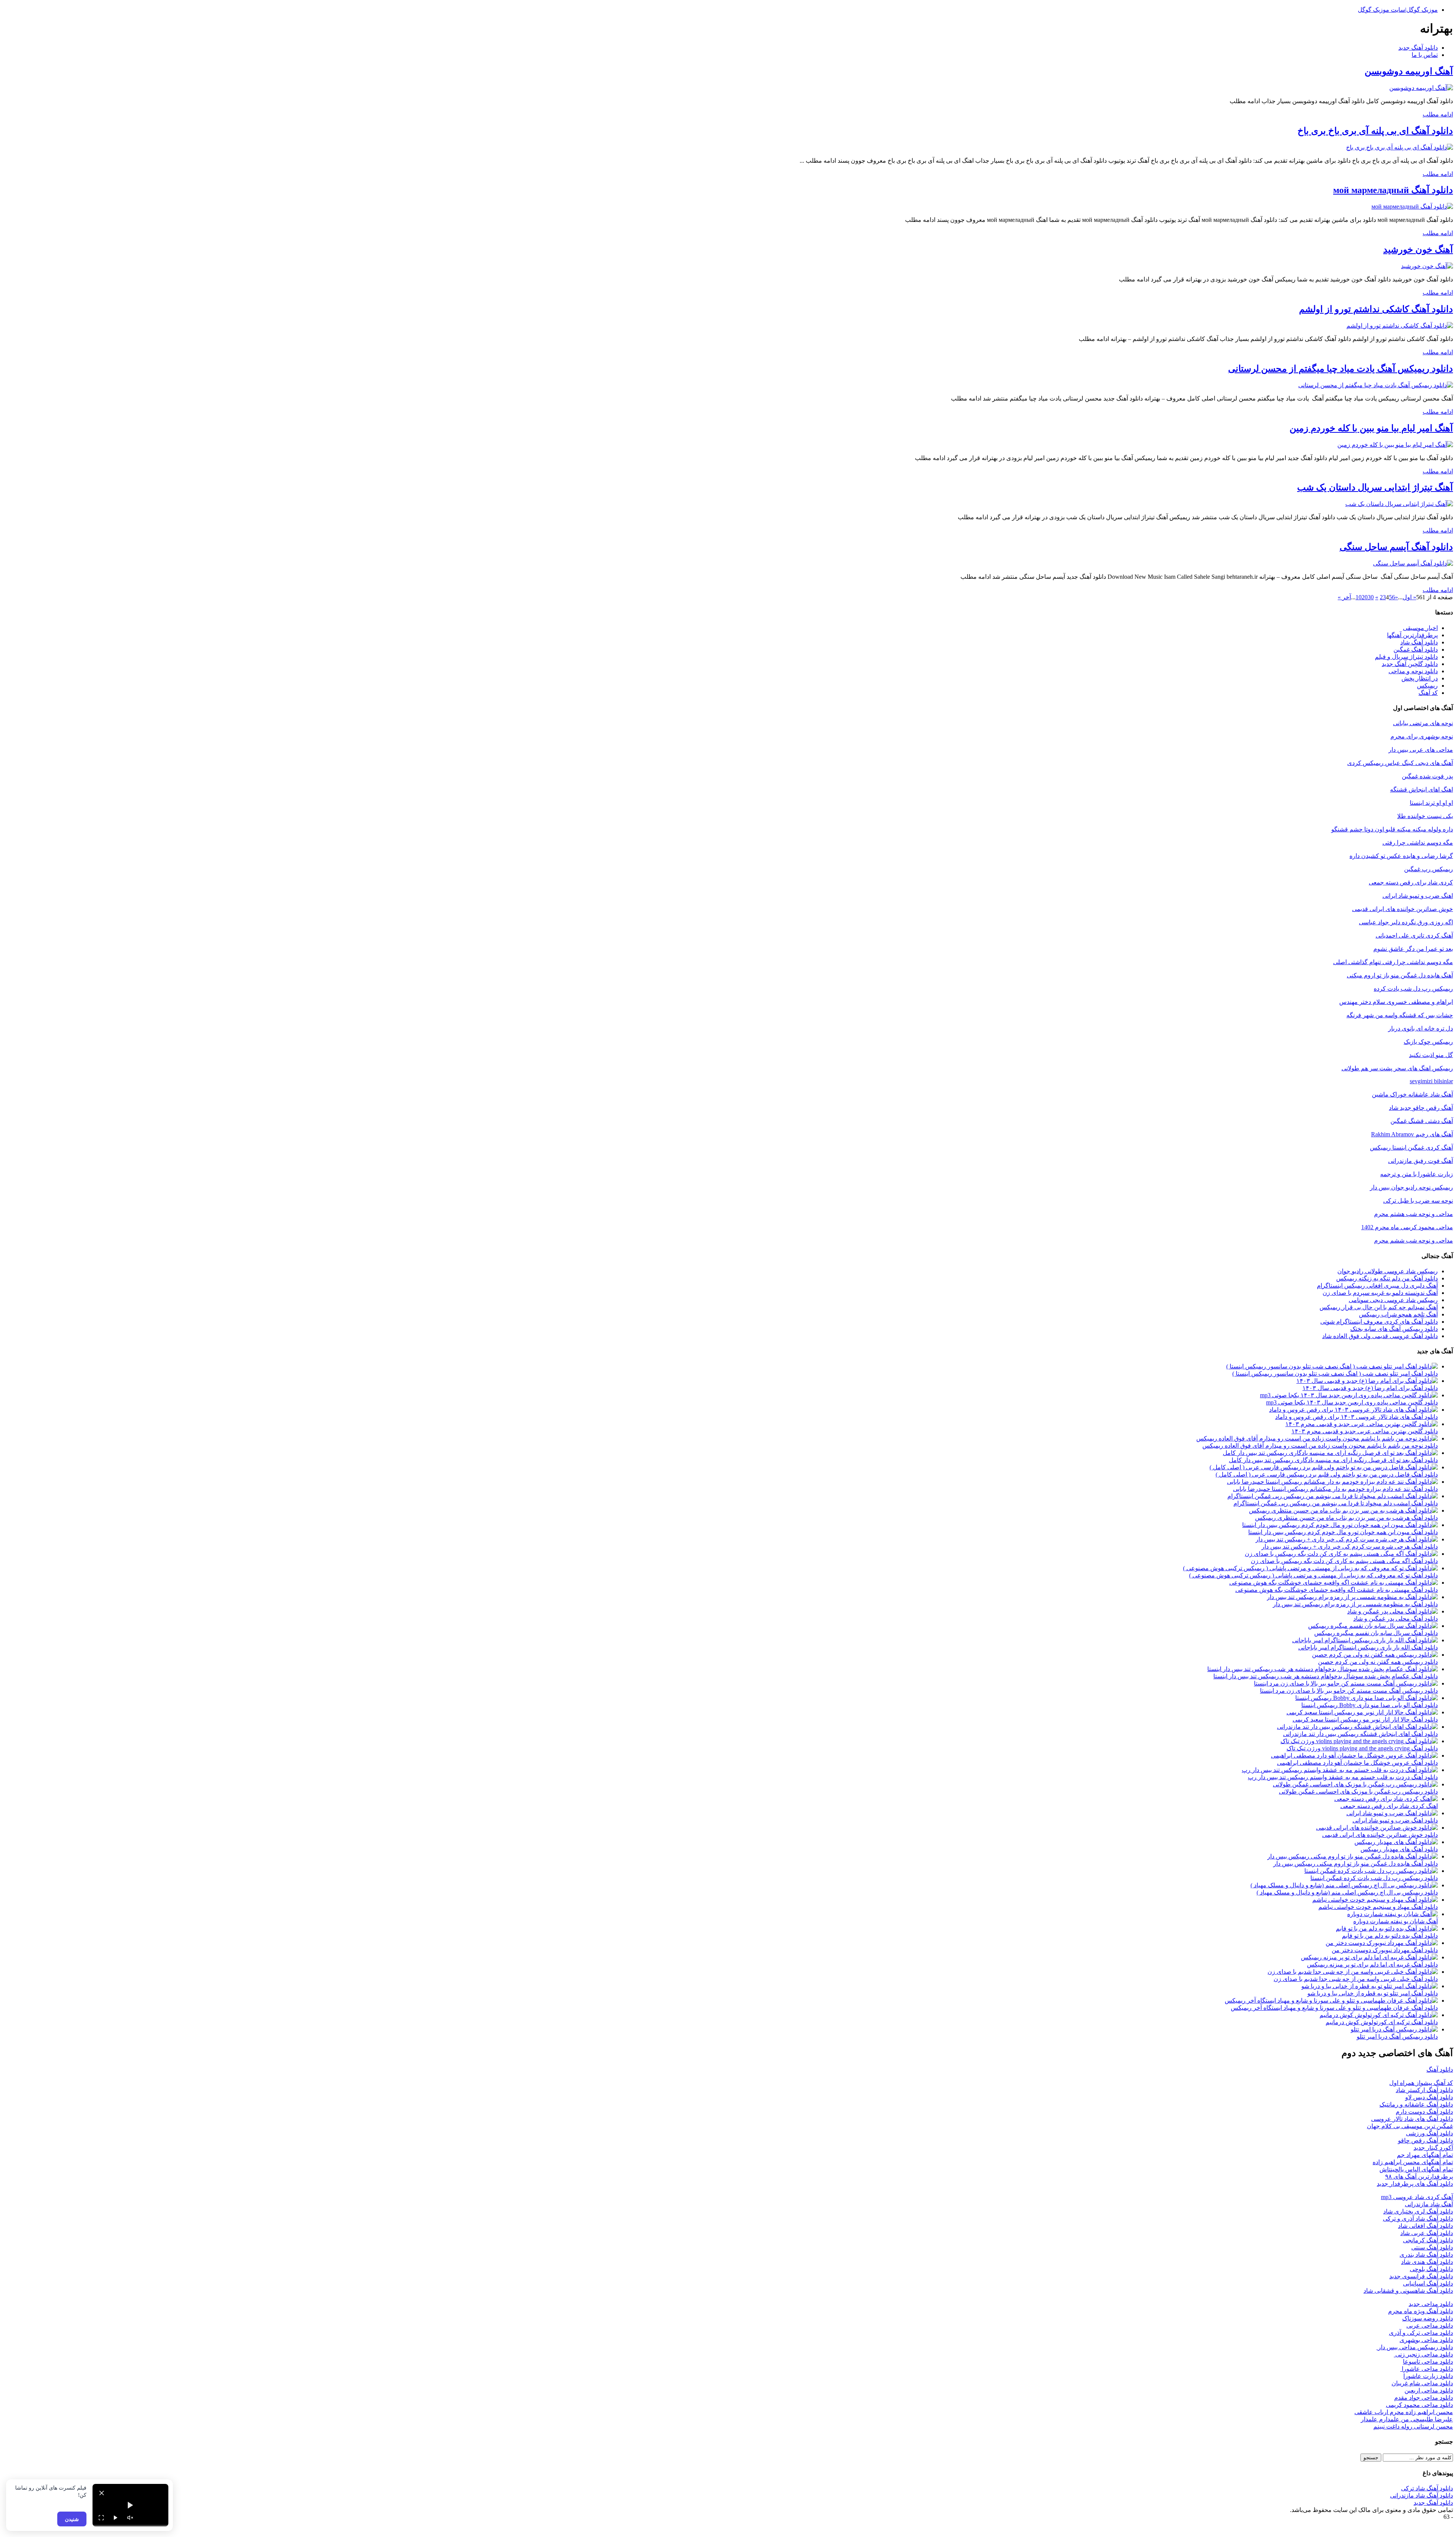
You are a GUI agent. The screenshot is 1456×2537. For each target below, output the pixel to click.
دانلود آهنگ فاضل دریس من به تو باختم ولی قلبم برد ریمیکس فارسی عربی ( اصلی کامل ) (1327, 1474)
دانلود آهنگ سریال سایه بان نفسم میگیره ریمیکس (1376, 1633)
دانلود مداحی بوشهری (1426, 2340)
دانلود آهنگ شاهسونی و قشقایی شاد (1408, 2291)
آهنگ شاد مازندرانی (1429, 2204)
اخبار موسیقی (1420, 628)
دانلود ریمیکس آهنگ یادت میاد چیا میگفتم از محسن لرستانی (1341, 369)
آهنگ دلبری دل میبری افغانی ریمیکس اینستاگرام (1377, 1286)
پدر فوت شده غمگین (1427, 776)
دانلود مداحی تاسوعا (1428, 2362)
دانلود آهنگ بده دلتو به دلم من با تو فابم (1390, 1936)
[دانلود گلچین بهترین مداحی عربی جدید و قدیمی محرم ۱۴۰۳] (1362, 1424)
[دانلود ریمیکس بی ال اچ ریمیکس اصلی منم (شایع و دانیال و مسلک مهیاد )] (1344, 1885)
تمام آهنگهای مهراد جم (1425, 2155)
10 (1359, 597)
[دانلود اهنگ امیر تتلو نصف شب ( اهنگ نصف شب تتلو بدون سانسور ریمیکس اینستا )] (1332, 1366)
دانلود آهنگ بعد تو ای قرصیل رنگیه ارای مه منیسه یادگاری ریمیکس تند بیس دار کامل (1333, 1460)
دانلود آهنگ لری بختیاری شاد (1418, 2211)
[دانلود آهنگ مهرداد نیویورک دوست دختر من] (1382, 1943)
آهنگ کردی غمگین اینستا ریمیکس (1411, 1148)
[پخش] (116, 2518)
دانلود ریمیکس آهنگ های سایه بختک (1394, 1329)
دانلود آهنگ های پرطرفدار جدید (1415, 2184)
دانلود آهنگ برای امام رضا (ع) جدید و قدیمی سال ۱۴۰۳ (1370, 1388)
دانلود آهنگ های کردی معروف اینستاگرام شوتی (1379, 1322)
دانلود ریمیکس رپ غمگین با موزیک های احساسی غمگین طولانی (1358, 1792)
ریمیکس (1427, 686)
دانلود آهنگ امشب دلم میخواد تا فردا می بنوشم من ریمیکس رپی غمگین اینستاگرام (1336, 1503)
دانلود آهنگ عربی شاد (1427, 2233)
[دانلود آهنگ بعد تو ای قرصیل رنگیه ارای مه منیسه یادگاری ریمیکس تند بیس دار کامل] (1330, 1453)
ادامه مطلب (1438, 114)
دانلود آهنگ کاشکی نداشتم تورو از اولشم (1376, 309)
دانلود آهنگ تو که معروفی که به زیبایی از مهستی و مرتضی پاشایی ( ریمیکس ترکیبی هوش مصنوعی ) (1313, 1575)
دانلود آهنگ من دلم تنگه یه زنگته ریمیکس (1387, 1278)
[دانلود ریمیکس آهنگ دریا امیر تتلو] (1394, 2029)
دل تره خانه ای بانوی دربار (1421, 1028)
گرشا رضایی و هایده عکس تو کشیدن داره (1401, 856)
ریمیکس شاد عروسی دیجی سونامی (1393, 1300)
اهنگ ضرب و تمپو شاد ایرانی (1418, 896)
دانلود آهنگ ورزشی (1429, 2133)
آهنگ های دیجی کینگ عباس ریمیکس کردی (1400, 763)
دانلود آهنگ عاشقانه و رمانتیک (1416, 2104)
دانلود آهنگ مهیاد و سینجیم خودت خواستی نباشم (1378, 1907)
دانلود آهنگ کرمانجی (1428, 2240)
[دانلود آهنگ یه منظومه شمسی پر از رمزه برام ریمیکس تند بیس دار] (1352, 1597)
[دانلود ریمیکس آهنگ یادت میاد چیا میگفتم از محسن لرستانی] (1376, 385)
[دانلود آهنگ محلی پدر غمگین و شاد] (1392, 1611)
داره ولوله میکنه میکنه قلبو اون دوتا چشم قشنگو (1392, 829)
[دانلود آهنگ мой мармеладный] (1412, 207)
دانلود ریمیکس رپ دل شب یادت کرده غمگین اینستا (1374, 1878)
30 (1371, 597)
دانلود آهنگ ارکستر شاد (1424, 2090)
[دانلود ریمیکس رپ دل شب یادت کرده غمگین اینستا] (1371, 1871)
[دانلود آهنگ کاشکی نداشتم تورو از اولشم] (1400, 326)
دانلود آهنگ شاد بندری (1426, 2255)
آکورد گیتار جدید (1433, 2148)
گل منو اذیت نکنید (1431, 1055)
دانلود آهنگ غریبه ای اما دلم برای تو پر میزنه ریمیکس (1372, 1964)
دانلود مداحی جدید (1431, 2304)
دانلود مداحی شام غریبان (1422, 2383)
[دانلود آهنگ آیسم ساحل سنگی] (1413, 563)
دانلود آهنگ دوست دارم (1424, 2112)
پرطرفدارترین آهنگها (1412, 635)
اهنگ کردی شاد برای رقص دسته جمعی (1389, 1806)
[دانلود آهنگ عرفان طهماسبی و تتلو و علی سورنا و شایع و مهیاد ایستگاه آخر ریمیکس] (1331, 2001)
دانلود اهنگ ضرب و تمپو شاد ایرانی (1395, 1820)
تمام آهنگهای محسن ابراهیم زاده (1413, 2162)
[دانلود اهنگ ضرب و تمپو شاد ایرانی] (1392, 1813)
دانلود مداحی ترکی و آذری (1421, 2333)
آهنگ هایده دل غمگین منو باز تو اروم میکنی (1400, 975)
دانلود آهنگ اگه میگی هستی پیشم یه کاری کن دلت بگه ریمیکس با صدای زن (1344, 1561)
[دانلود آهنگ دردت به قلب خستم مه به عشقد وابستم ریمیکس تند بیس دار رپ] (1340, 1770)
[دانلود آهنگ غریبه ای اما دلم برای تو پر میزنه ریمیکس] (1369, 1957)
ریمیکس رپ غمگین (1429, 869)
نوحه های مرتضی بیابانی (1423, 723)
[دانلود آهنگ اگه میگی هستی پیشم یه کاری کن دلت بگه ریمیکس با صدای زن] (1341, 1554)
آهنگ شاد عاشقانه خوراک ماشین (1412, 1094)
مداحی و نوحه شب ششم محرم (1414, 1240)
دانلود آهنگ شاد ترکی (1427, 2488)
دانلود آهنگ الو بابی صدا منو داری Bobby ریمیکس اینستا (1370, 1705)
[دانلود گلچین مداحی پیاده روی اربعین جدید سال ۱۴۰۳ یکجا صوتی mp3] (1349, 1395)
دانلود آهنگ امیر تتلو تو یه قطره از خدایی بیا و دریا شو (1373, 1993)
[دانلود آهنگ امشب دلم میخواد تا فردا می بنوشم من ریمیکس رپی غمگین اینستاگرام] (1333, 1496)
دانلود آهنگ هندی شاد (1427, 2262)
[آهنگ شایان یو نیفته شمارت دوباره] (1392, 1914)
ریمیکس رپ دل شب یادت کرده (1413, 989)
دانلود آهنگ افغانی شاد (1425, 2226)
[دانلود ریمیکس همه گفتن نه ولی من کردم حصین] (1375, 1655)
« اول (1409, 597)
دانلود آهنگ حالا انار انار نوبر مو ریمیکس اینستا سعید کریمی (1365, 1719)
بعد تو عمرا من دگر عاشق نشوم (1413, 949)
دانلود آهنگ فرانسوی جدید (1421, 2276)
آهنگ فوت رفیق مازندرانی (1421, 1161)
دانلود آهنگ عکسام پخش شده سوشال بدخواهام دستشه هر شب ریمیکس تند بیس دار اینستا (1326, 1676)
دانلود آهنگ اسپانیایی (1428, 2283)
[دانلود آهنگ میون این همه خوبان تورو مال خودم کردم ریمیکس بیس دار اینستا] (1340, 1525)
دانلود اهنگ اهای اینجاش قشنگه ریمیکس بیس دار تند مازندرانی (1360, 1734)
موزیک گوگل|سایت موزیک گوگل (1398, 10)
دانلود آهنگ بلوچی (1431, 2269)
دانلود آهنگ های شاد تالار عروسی (1412, 2119)
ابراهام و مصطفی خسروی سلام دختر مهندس (1396, 1002)
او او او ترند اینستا (1431, 803)
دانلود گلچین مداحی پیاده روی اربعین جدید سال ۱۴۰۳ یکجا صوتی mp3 (1352, 1402)
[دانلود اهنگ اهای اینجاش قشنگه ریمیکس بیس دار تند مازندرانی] (1357, 1727)
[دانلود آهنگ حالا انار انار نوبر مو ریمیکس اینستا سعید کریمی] (1362, 1712)
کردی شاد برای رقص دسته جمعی (1411, 882)
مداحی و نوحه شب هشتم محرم (1414, 1214)
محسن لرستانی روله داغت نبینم (1413, 2426)
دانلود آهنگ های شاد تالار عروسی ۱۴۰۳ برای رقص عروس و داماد (1356, 1417)
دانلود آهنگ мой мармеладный (1393, 190)
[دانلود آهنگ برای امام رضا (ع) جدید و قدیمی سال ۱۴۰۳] (1367, 1381)
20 (1365, 597)
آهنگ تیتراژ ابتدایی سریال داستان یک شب (1375, 487)
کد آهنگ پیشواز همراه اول (1421, 2083)
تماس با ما (1425, 55)
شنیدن (72, 2519)
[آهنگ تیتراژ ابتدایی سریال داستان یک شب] (1399, 504)
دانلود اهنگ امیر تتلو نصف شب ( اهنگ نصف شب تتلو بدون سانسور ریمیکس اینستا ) (1335, 1374)
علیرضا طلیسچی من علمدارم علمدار (1407, 2419)
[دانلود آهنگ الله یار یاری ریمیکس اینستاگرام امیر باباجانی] (1365, 1640)
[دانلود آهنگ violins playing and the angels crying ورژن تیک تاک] (1359, 1741)
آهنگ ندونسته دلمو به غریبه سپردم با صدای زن (1380, 1293)
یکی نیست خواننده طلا (1425, 816)
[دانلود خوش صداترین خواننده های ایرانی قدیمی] (1377, 1828)
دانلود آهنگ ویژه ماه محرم (1421, 2311)
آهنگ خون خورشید (1418, 250)
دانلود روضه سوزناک (1428, 2318)
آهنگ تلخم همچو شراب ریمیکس (1398, 1314)
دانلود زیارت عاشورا (1428, 2376)
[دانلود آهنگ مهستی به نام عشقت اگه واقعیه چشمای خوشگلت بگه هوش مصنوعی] (1334, 1583)
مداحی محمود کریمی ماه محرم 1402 (1407, 1227)
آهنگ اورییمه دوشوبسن (1409, 71)
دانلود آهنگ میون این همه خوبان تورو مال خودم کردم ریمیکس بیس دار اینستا (1343, 1532)
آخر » (1344, 597)
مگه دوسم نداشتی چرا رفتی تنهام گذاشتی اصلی (1393, 962)
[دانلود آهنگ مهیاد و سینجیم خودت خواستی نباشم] (1375, 1900)
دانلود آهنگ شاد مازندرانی (1421, 2495)
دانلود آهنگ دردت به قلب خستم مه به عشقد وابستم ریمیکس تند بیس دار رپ (1343, 1777)
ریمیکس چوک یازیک (1428, 1042)
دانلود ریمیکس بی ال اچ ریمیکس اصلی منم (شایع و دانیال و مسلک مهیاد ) (1347, 1892)
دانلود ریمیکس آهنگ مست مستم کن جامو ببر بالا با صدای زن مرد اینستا (1349, 1691)
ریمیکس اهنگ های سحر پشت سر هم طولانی (1397, 1068)
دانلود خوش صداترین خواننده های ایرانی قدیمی (1380, 1835)
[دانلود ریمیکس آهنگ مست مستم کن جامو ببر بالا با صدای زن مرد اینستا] (1346, 1683)
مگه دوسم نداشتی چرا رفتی (1418, 843)
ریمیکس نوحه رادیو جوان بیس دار (1411, 1187)
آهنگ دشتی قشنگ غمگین (1422, 1121)
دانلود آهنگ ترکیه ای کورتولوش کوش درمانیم (1382, 2022)
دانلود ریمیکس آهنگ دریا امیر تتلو (1397, 2037)
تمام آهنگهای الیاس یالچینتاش (1416, 2169)
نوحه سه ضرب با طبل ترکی (1418, 1201)
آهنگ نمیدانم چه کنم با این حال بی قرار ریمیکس (1379, 1307)
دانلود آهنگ (1440, 2070)
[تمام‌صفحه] (101, 2518)
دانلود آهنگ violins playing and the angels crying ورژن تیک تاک (1362, 1748)
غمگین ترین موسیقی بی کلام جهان (1410, 2126)
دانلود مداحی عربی (1430, 2326)
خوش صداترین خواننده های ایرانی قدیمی (1403, 909)
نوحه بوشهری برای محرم (1422, 736)
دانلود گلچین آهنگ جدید (1410, 664)
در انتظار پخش (1420, 678)
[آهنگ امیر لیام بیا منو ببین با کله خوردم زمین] (1395, 445)
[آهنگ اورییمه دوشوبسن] (1421, 88)
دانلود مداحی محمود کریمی (1419, 2405)
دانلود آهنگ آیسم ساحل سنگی (1396, 547)
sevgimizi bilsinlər (1431, 1081)
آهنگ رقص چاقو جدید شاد (1421, 1108)
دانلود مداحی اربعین (1429, 2390)
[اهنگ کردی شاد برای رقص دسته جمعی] (1386, 1799)
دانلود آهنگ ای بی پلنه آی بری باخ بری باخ (1375, 131)
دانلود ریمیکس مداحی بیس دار (1415, 2347)
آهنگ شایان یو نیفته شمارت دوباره (1396, 1921)
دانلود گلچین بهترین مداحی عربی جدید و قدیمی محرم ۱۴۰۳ (1365, 1431)
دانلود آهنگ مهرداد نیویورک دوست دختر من (1385, 1950)
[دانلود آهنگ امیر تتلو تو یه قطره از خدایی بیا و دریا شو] (1370, 1986)
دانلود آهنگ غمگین (1416, 650)
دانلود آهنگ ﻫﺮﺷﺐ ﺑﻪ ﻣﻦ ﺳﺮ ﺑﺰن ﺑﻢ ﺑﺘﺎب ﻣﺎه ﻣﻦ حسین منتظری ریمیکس (1346, 1518)
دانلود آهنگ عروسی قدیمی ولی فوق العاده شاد (1380, 1336)
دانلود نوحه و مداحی (1413, 671)
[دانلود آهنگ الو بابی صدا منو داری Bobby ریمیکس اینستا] (1367, 1698)
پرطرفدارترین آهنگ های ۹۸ (1419, 2176)
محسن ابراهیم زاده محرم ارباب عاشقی (1404, 2412)
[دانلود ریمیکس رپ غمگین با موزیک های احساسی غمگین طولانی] (1355, 1784)
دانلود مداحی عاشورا (1427, 2369)
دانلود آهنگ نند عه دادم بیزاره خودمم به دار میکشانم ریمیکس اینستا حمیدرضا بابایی (1335, 1489)
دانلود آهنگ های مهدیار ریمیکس (1399, 1849)
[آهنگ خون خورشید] (1427, 266)
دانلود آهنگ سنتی (1432, 2247)
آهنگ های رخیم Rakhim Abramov (1412, 1134)
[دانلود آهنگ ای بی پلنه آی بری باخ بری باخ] (1400, 147)
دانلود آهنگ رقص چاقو (1425, 2140)
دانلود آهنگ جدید (1418, 48)
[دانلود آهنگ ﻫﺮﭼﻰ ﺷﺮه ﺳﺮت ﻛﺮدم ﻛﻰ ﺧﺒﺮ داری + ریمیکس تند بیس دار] (1347, 1539)
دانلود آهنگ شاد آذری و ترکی (1418, 2219)
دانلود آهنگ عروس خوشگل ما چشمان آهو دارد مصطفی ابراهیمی (1357, 1763)
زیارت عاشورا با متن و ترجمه (1417, 1174)
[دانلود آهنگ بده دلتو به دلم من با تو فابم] (1387, 1928)
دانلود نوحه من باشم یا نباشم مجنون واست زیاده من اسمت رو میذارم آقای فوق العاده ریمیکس (1320, 1446)
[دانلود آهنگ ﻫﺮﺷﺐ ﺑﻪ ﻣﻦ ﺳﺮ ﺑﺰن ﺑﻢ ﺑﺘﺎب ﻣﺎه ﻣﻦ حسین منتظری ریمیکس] (1343, 1510)
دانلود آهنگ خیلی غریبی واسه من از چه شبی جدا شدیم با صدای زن (1356, 1979)
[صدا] (130, 2518)
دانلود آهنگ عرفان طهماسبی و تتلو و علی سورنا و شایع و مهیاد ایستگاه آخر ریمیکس (1334, 2008)
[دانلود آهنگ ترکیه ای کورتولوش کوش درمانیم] (1379, 2015)
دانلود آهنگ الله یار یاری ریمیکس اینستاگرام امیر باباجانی (1368, 1647)
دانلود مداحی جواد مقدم (1424, 2398)
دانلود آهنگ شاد (1419, 642)
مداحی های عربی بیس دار (1421, 750)
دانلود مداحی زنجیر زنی (1423, 2354)
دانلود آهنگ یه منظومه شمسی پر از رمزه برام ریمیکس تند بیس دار (1355, 1604)
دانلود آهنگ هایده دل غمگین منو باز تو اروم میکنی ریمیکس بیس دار (1356, 1864)
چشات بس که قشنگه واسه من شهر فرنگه (1400, 1015)
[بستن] (102, 2493)
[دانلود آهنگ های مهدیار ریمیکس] (1396, 1842)
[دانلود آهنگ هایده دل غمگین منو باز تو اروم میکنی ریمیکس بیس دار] (1352, 1856)
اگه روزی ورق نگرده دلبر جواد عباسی (1406, 922)
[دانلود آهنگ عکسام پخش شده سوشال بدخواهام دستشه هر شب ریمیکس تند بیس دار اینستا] (1323, 1669)
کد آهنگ (1428, 693)
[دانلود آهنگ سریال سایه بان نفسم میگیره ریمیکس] (1373, 1626)
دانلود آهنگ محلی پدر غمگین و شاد (1396, 1619)
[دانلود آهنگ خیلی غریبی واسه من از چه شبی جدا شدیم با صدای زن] (1353, 1972)
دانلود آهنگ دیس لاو (1429, 2097)
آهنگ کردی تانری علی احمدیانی (1414, 935)
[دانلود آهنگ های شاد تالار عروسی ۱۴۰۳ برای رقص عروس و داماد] (1353, 1410)
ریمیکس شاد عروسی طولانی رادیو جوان (1388, 1271)
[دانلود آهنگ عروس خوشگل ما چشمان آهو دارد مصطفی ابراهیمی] (1354, 1755)
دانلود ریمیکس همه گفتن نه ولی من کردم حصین (1378, 1662)
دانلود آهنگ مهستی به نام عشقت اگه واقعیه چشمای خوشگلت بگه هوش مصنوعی (1337, 1590)
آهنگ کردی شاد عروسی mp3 (1417, 2197)
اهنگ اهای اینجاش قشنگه (1421, 789)
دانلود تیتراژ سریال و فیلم (1406, 657)
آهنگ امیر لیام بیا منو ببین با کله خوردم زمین (1371, 428)
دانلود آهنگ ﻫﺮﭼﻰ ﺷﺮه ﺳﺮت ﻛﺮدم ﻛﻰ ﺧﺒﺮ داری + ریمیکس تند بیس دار (1350, 1547)
